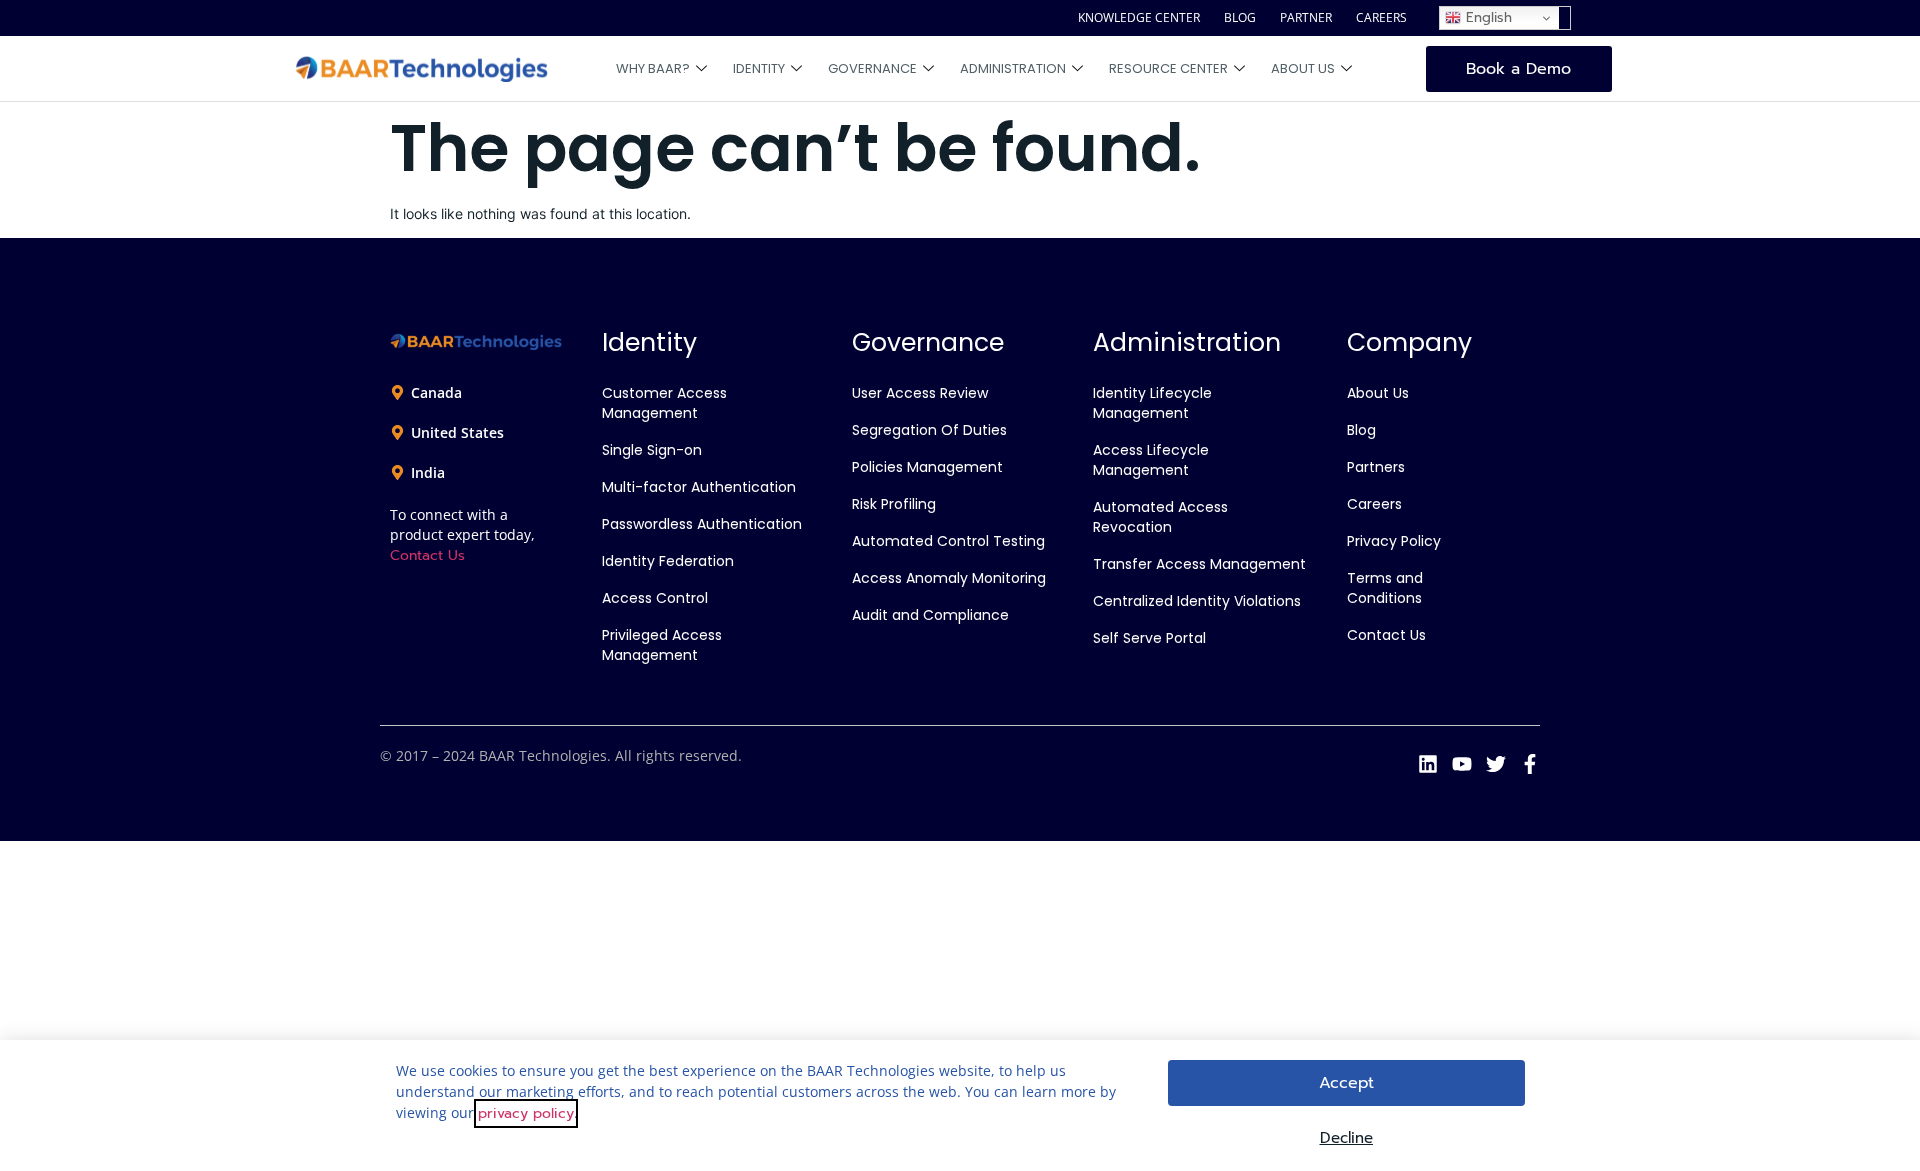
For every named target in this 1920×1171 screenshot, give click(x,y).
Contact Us (427, 555)
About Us (1303, 68)
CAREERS (1381, 17)
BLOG (1240, 17)
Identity (759, 68)
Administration (1013, 68)
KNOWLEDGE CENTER (1139, 17)
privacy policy (526, 1113)
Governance (872, 68)
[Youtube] (1462, 764)
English (1486, 17)
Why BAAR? (653, 68)
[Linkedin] (1428, 764)
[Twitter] (1496, 764)
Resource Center (1168, 68)
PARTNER (1306, 17)
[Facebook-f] (1530, 764)
